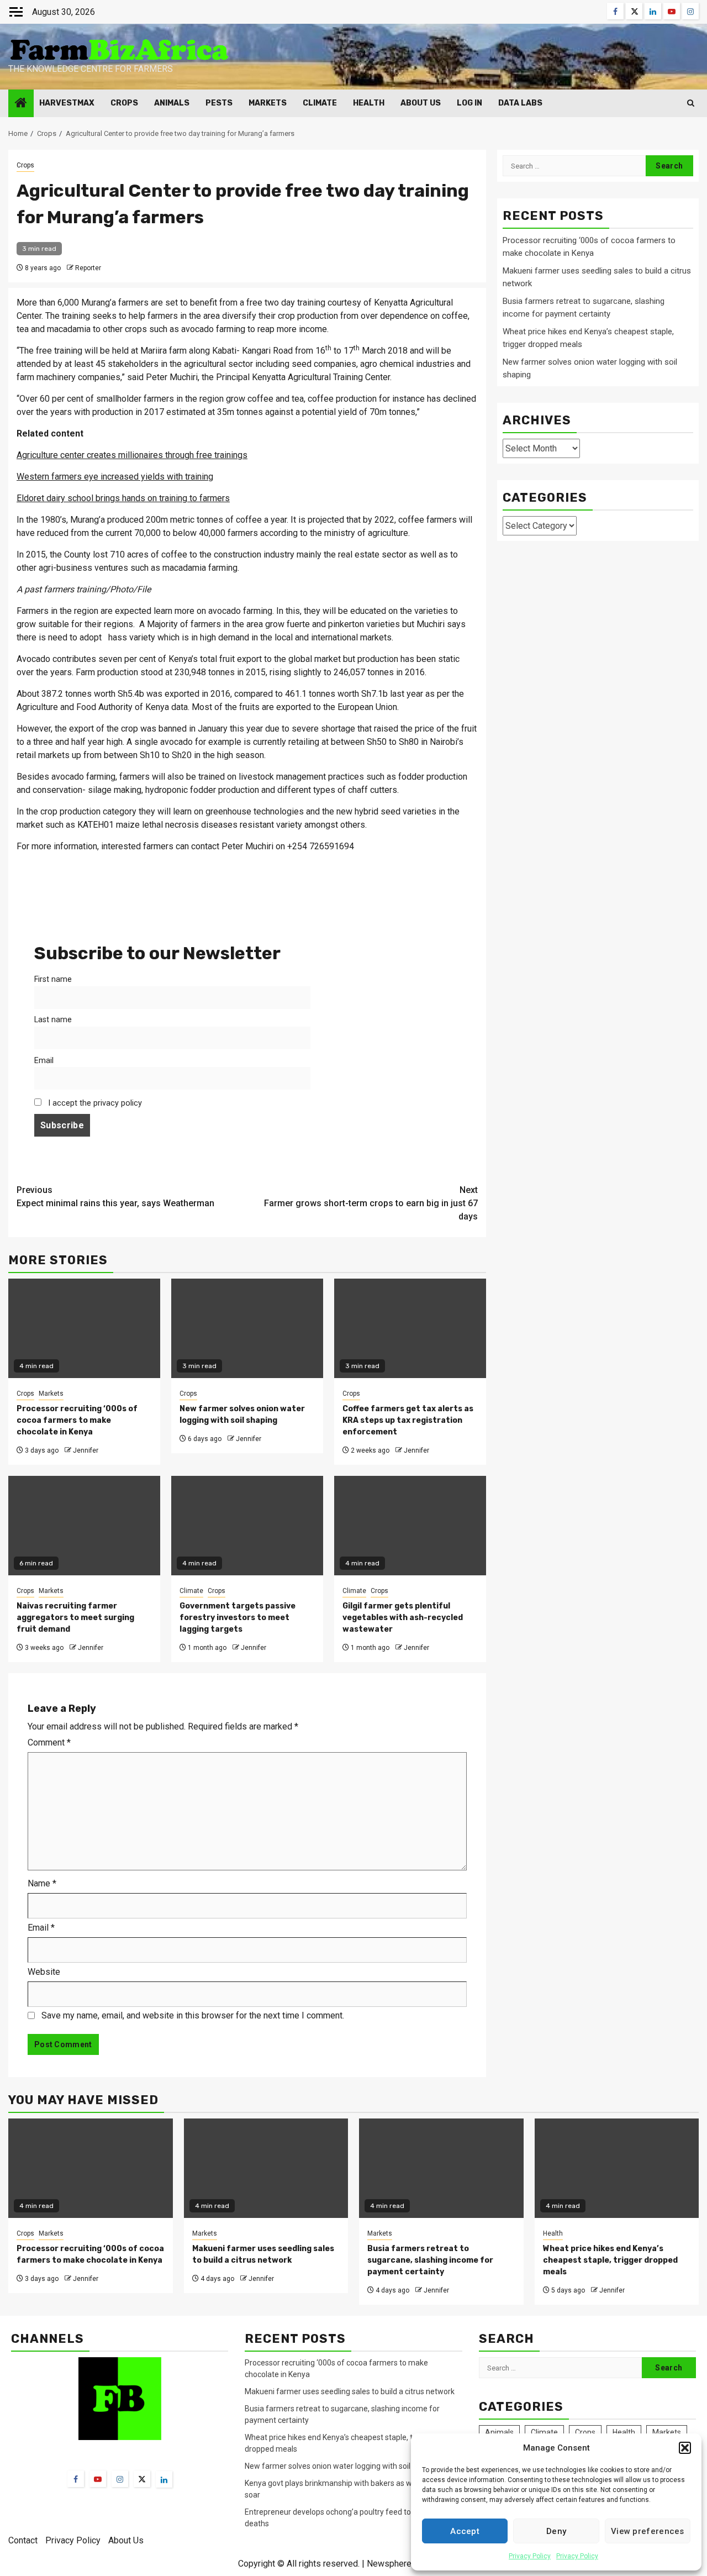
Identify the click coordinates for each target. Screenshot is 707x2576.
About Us (421, 103)
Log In (469, 103)
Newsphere (389, 2564)
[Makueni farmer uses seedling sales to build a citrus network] (266, 2168)
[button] (685, 2448)
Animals (172, 103)
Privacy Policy (530, 2556)
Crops (124, 103)
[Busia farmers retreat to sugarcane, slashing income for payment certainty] (441, 2168)
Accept (465, 2531)
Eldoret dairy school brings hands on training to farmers (123, 498)
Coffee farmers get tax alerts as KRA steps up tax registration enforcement (408, 1420)
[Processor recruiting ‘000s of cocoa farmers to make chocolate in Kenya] (91, 2168)
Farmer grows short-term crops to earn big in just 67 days (371, 1203)
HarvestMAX (67, 103)
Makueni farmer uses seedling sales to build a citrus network (350, 2391)
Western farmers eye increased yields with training (115, 477)
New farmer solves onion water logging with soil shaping (342, 2466)
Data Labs (520, 103)
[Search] (691, 103)
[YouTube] (98, 2479)
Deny (556, 2531)
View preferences (648, 2531)
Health (369, 103)
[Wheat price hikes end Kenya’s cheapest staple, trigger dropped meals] (617, 2168)
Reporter (88, 268)
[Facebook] (76, 2479)
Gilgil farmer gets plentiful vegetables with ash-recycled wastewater (403, 1618)
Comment (49, 1742)
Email (44, 1061)
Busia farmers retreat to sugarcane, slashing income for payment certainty (430, 2260)
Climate (320, 103)
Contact (23, 2540)
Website (44, 1972)
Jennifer (86, 1450)
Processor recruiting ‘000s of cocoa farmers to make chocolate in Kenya (77, 1420)
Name (42, 1883)
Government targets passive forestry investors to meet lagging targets (238, 1618)
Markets (268, 103)
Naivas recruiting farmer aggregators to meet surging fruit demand (75, 1618)
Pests (219, 103)
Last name (53, 1020)
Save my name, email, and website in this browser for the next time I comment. (193, 2015)
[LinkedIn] (164, 2479)
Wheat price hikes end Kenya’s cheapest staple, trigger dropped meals (610, 2260)
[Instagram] (120, 2479)
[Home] (21, 104)
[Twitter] (142, 2479)
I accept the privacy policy (94, 1103)
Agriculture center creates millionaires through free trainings (132, 455)
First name (53, 979)
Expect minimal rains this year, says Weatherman (115, 1197)
